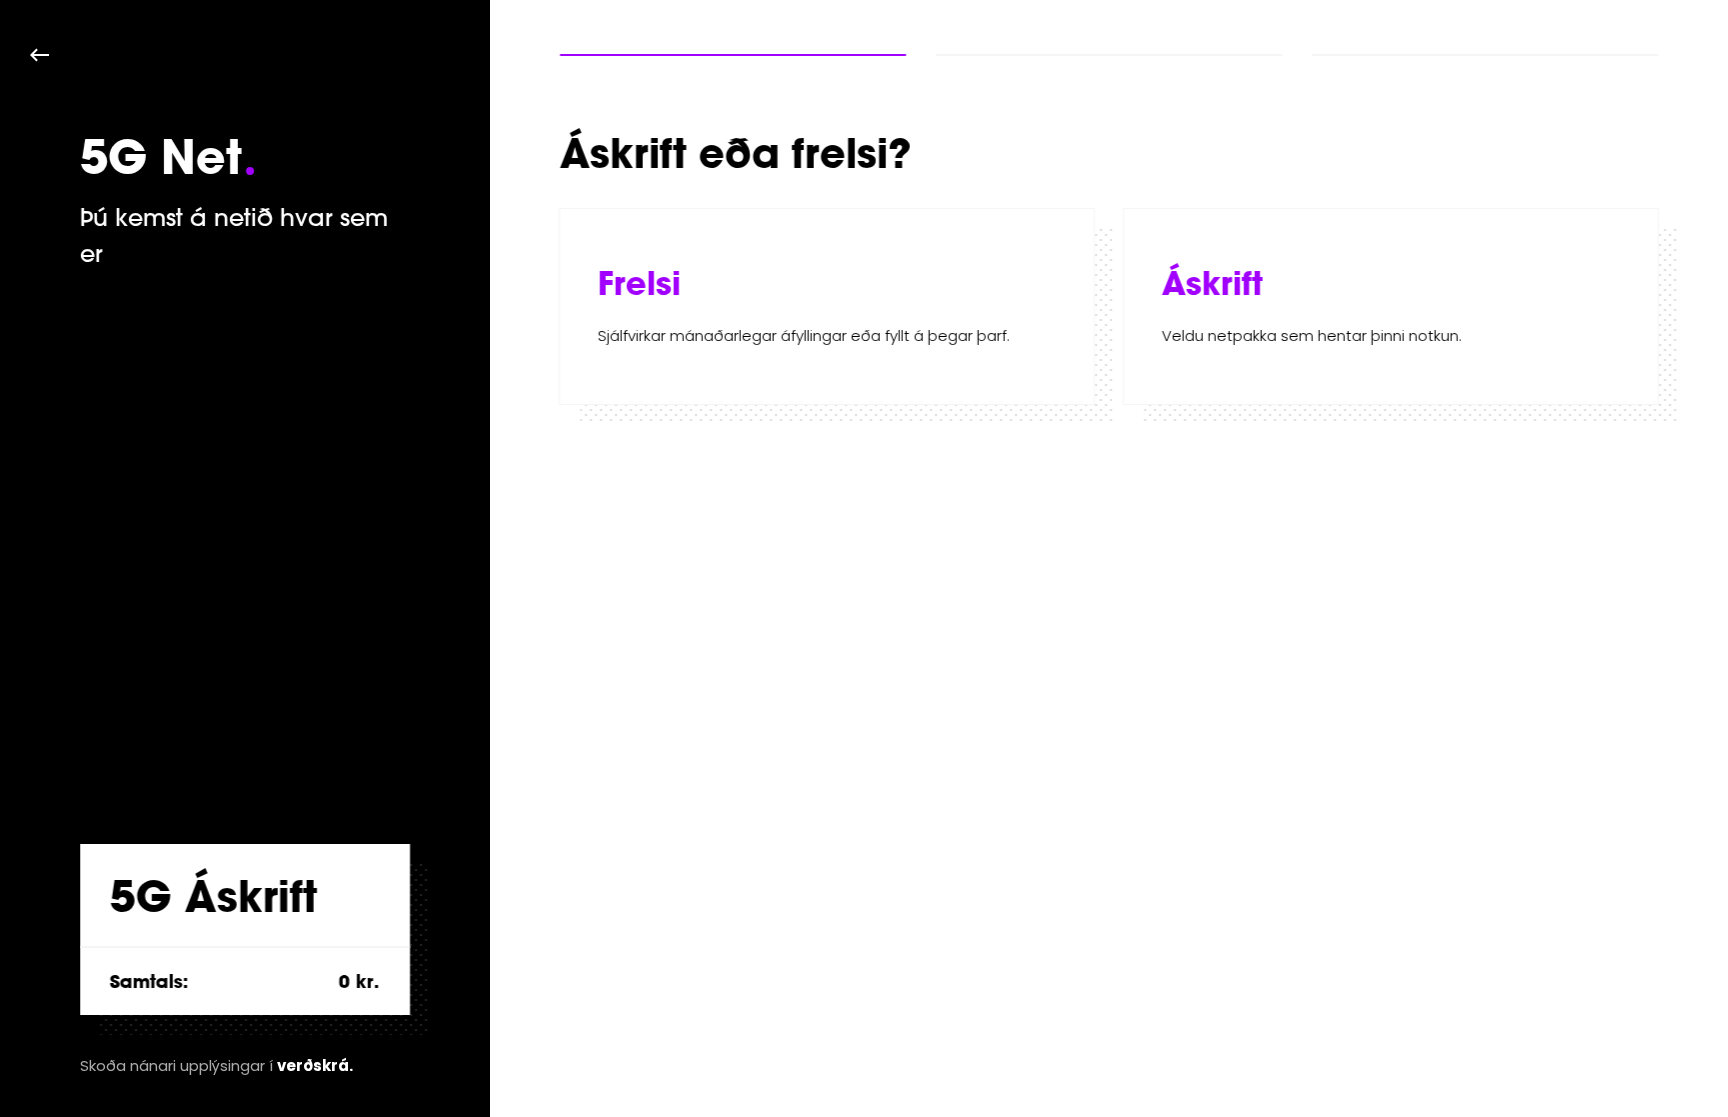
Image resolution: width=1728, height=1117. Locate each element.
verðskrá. (315, 1065)
